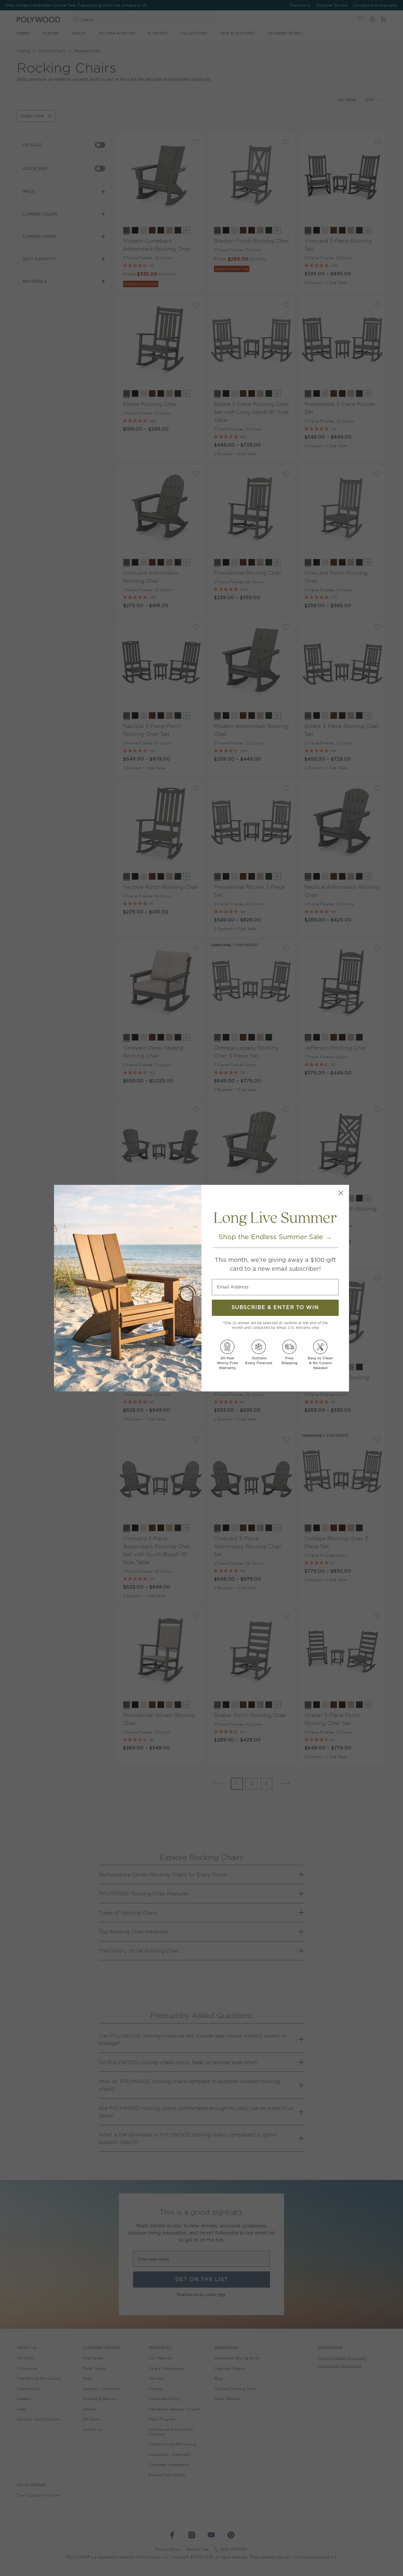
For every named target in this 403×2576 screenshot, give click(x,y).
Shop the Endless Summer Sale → (275, 1237)
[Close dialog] (341, 1193)
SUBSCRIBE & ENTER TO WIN (275, 1308)
